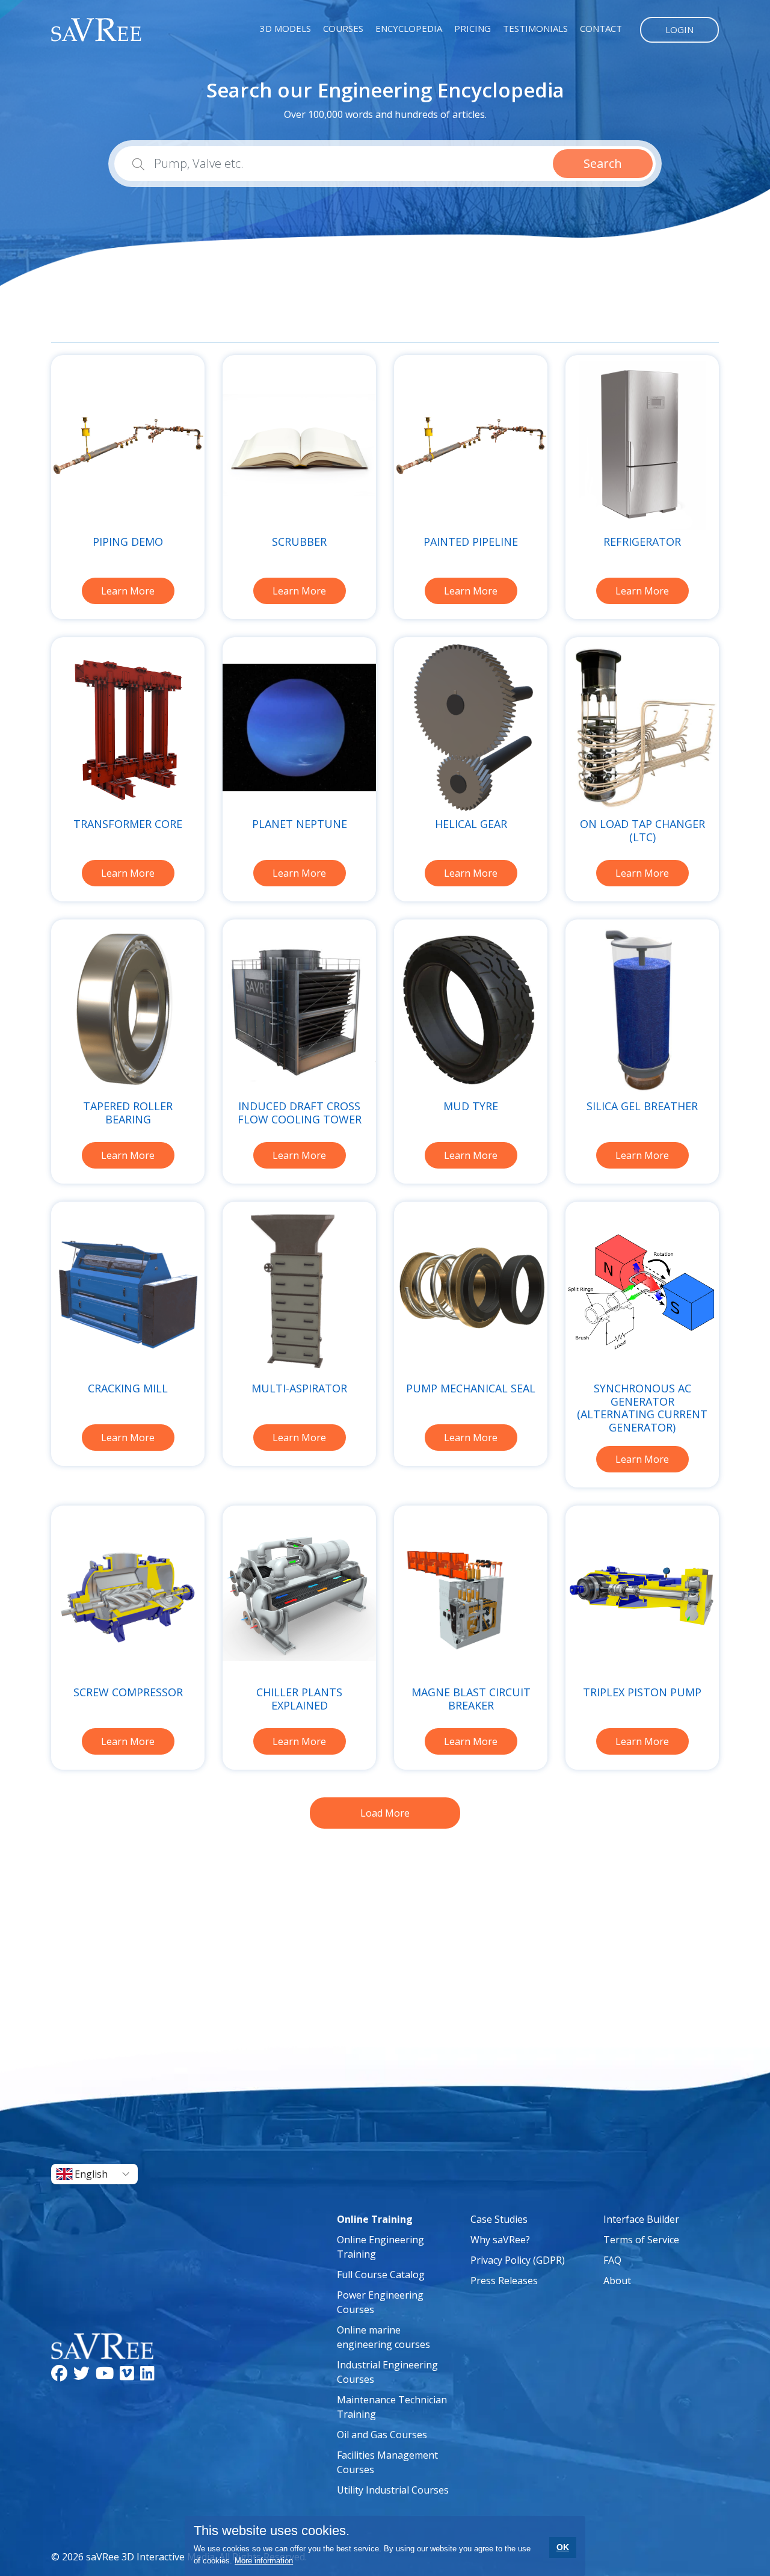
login (679, 29)
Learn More (128, 591)
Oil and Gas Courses (382, 2435)
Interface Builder (641, 2219)
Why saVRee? (500, 2240)
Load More (385, 1813)
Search (603, 163)
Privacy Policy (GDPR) (518, 2260)
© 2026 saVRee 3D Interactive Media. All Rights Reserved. (179, 2557)
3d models (285, 28)
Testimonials (535, 28)
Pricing (473, 28)
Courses (343, 28)
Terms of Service (641, 2240)
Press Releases (504, 2281)
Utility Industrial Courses (393, 2490)
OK (563, 2547)
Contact (601, 28)
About (617, 2281)
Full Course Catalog (381, 2275)
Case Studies (499, 2219)
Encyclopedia (409, 28)
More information (264, 2561)
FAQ (612, 2260)
